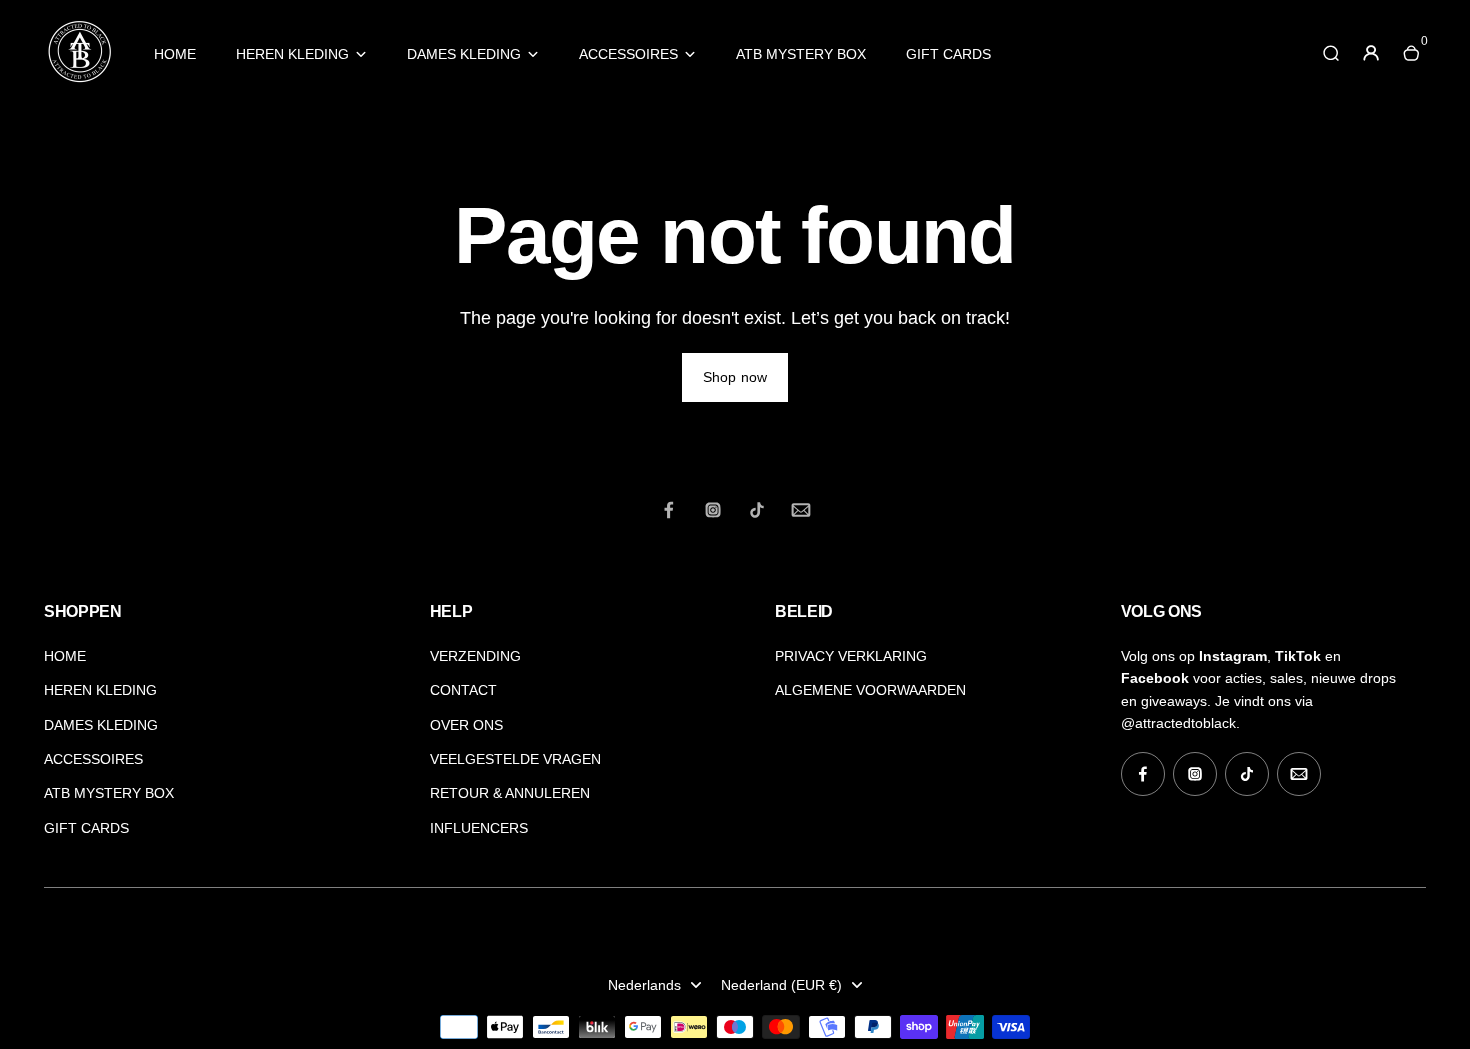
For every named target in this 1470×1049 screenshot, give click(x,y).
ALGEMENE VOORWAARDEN (870, 690)
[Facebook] (669, 510)
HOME (175, 54)
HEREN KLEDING (292, 54)
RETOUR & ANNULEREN (510, 793)
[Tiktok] (757, 510)
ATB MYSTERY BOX (801, 54)
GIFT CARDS (948, 54)
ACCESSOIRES (628, 54)
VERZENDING (475, 656)
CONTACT (463, 690)
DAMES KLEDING (464, 54)
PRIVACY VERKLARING (851, 656)
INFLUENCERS (479, 828)
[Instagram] (713, 510)
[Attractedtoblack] (79, 81)
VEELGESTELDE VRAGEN (515, 759)
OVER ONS (466, 725)
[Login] (1371, 53)
